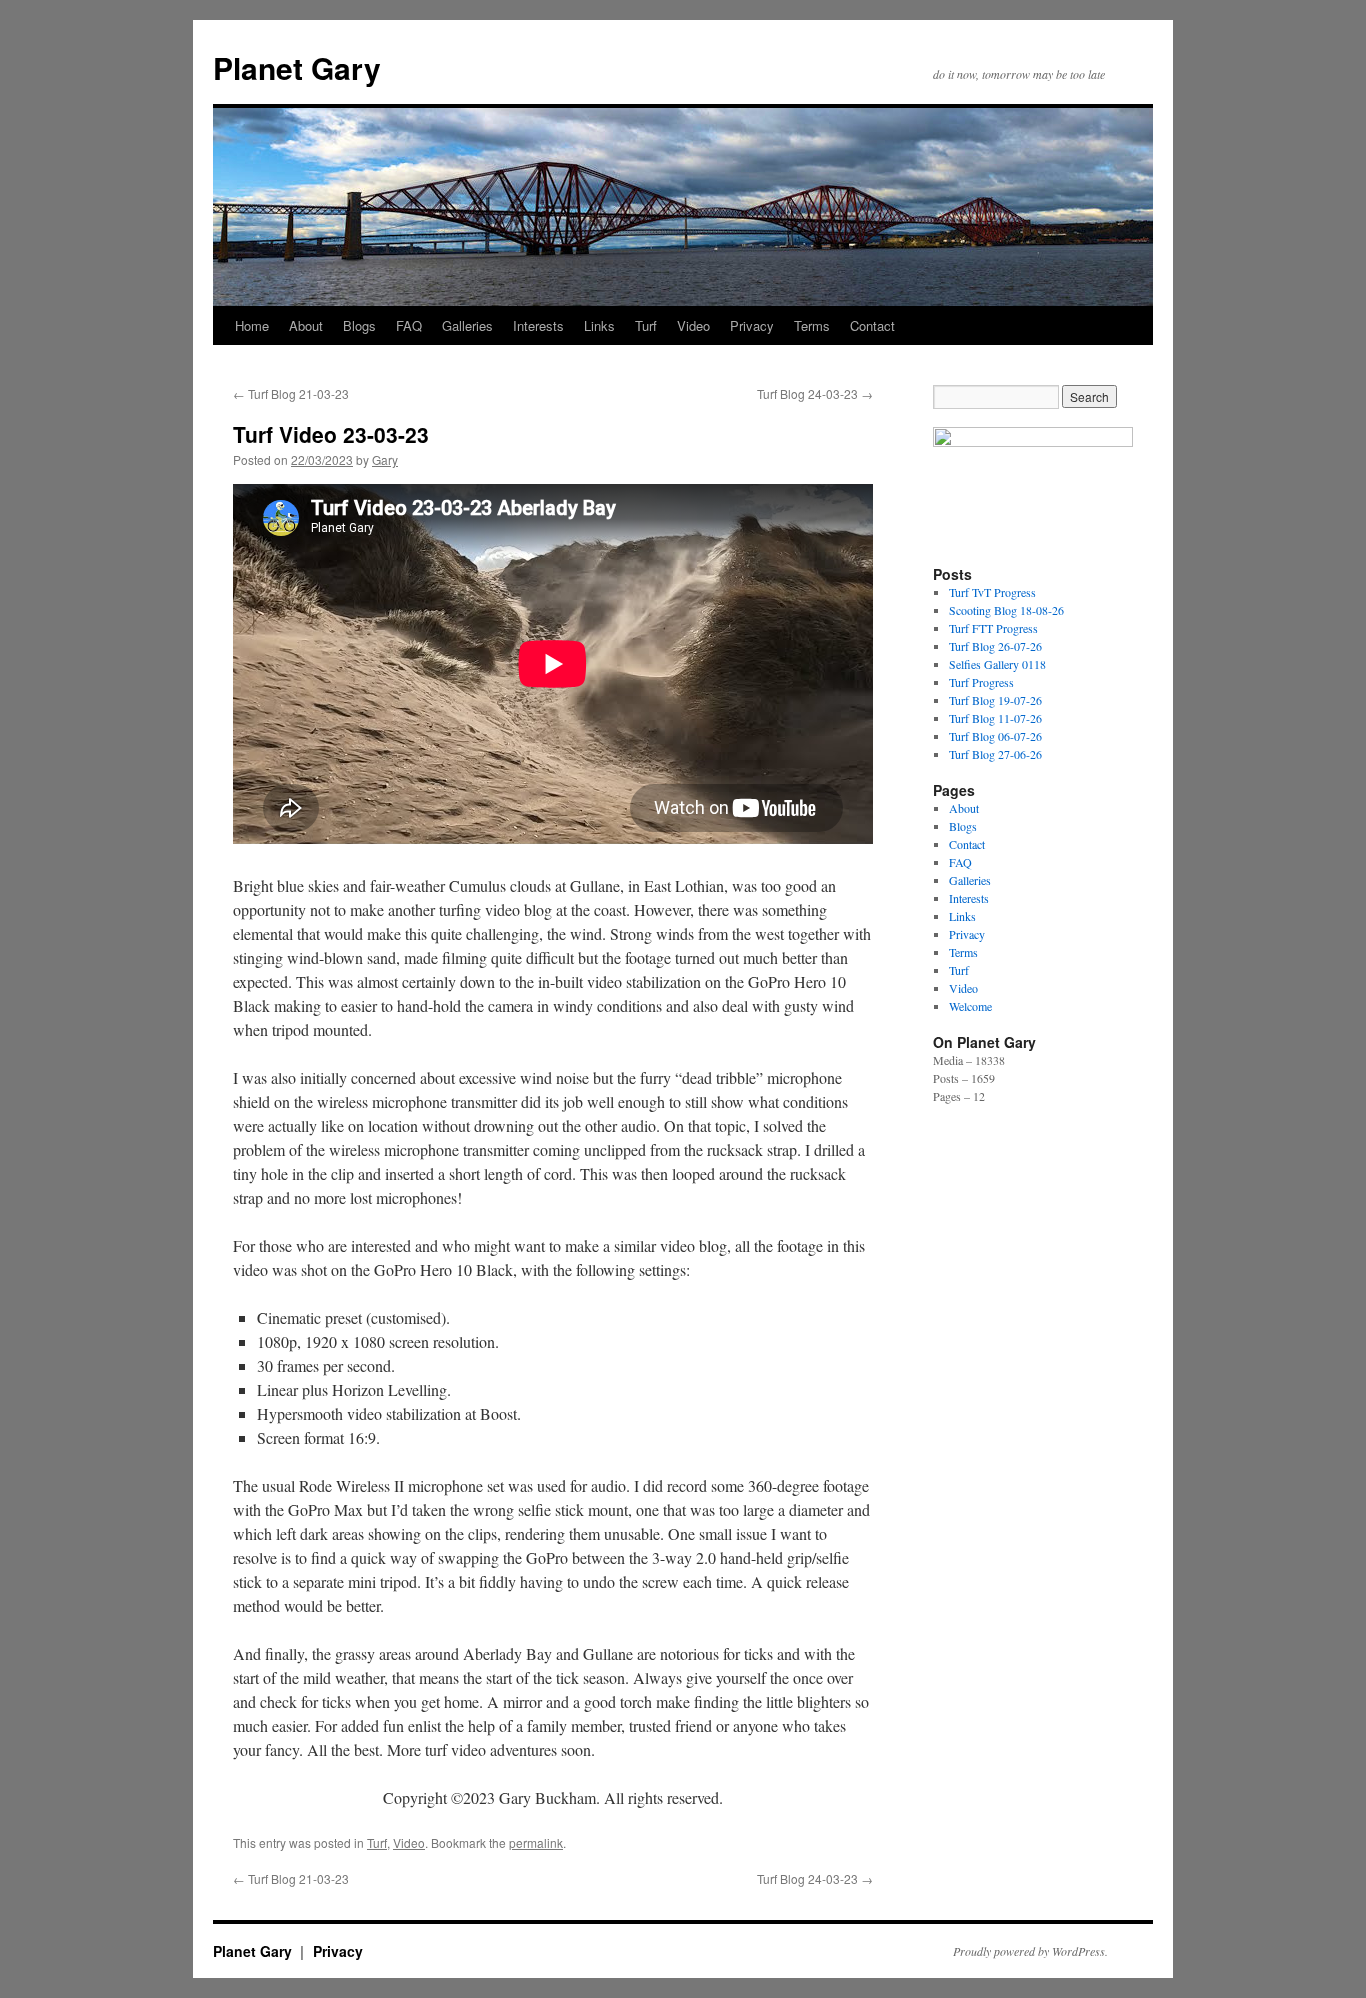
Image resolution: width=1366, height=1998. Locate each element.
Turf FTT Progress (993, 628)
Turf (646, 325)
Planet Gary (297, 67)
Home (252, 325)
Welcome (970, 1006)
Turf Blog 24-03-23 (815, 393)
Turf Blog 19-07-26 (995, 700)
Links (599, 325)
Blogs (359, 325)
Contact (872, 325)
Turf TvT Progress (992, 592)
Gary (385, 459)
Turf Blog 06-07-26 (995, 736)
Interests (538, 325)
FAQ (409, 325)
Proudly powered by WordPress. (1030, 1951)
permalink (536, 1842)
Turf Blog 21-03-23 (291, 393)
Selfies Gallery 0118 (997, 664)
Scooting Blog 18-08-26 (1006, 610)
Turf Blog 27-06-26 (995, 754)
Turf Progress (981, 682)
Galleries (467, 325)
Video (693, 325)
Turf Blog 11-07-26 (995, 718)
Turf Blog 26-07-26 (995, 646)
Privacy (752, 325)
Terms (812, 325)
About (306, 325)
